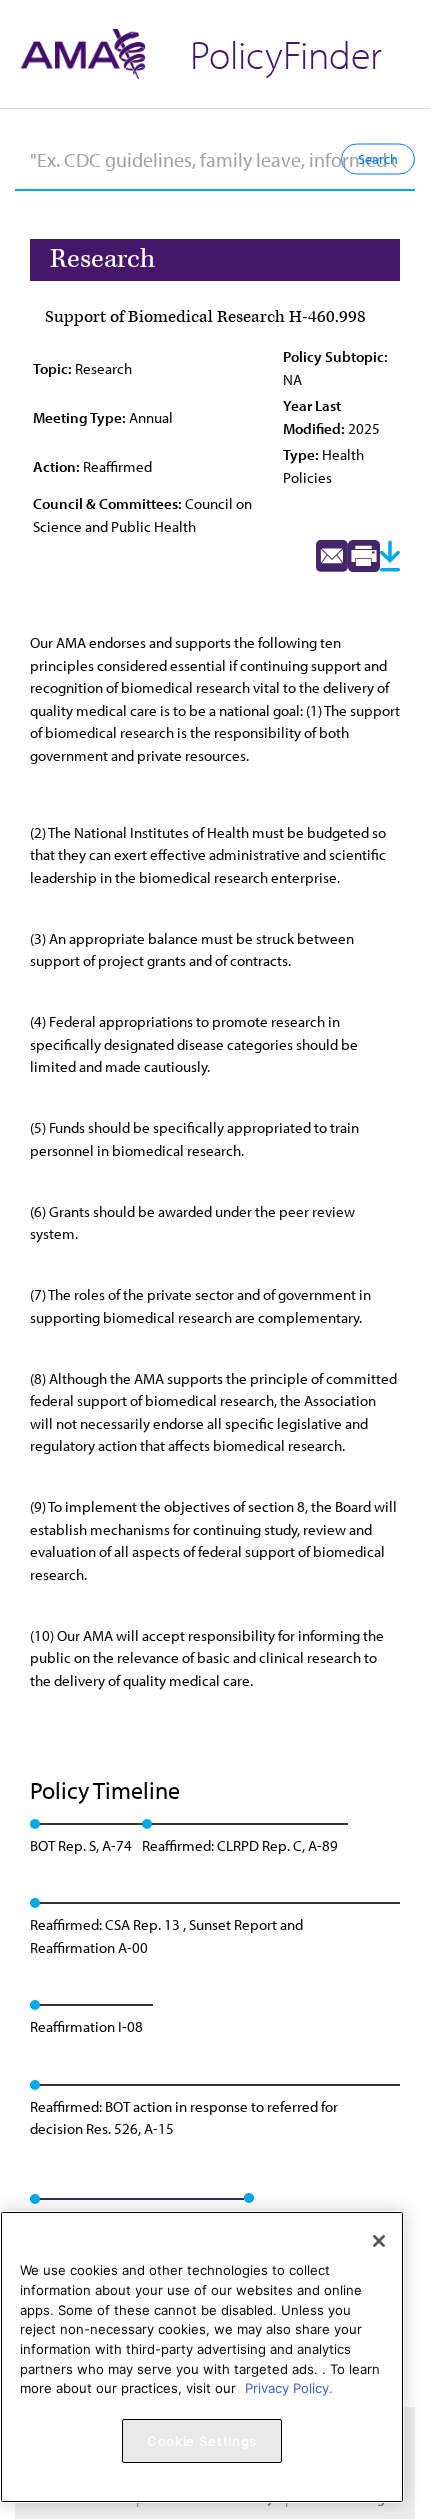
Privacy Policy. (289, 2388)
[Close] (379, 2241)
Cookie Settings (202, 2441)
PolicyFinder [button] (286, 53)
